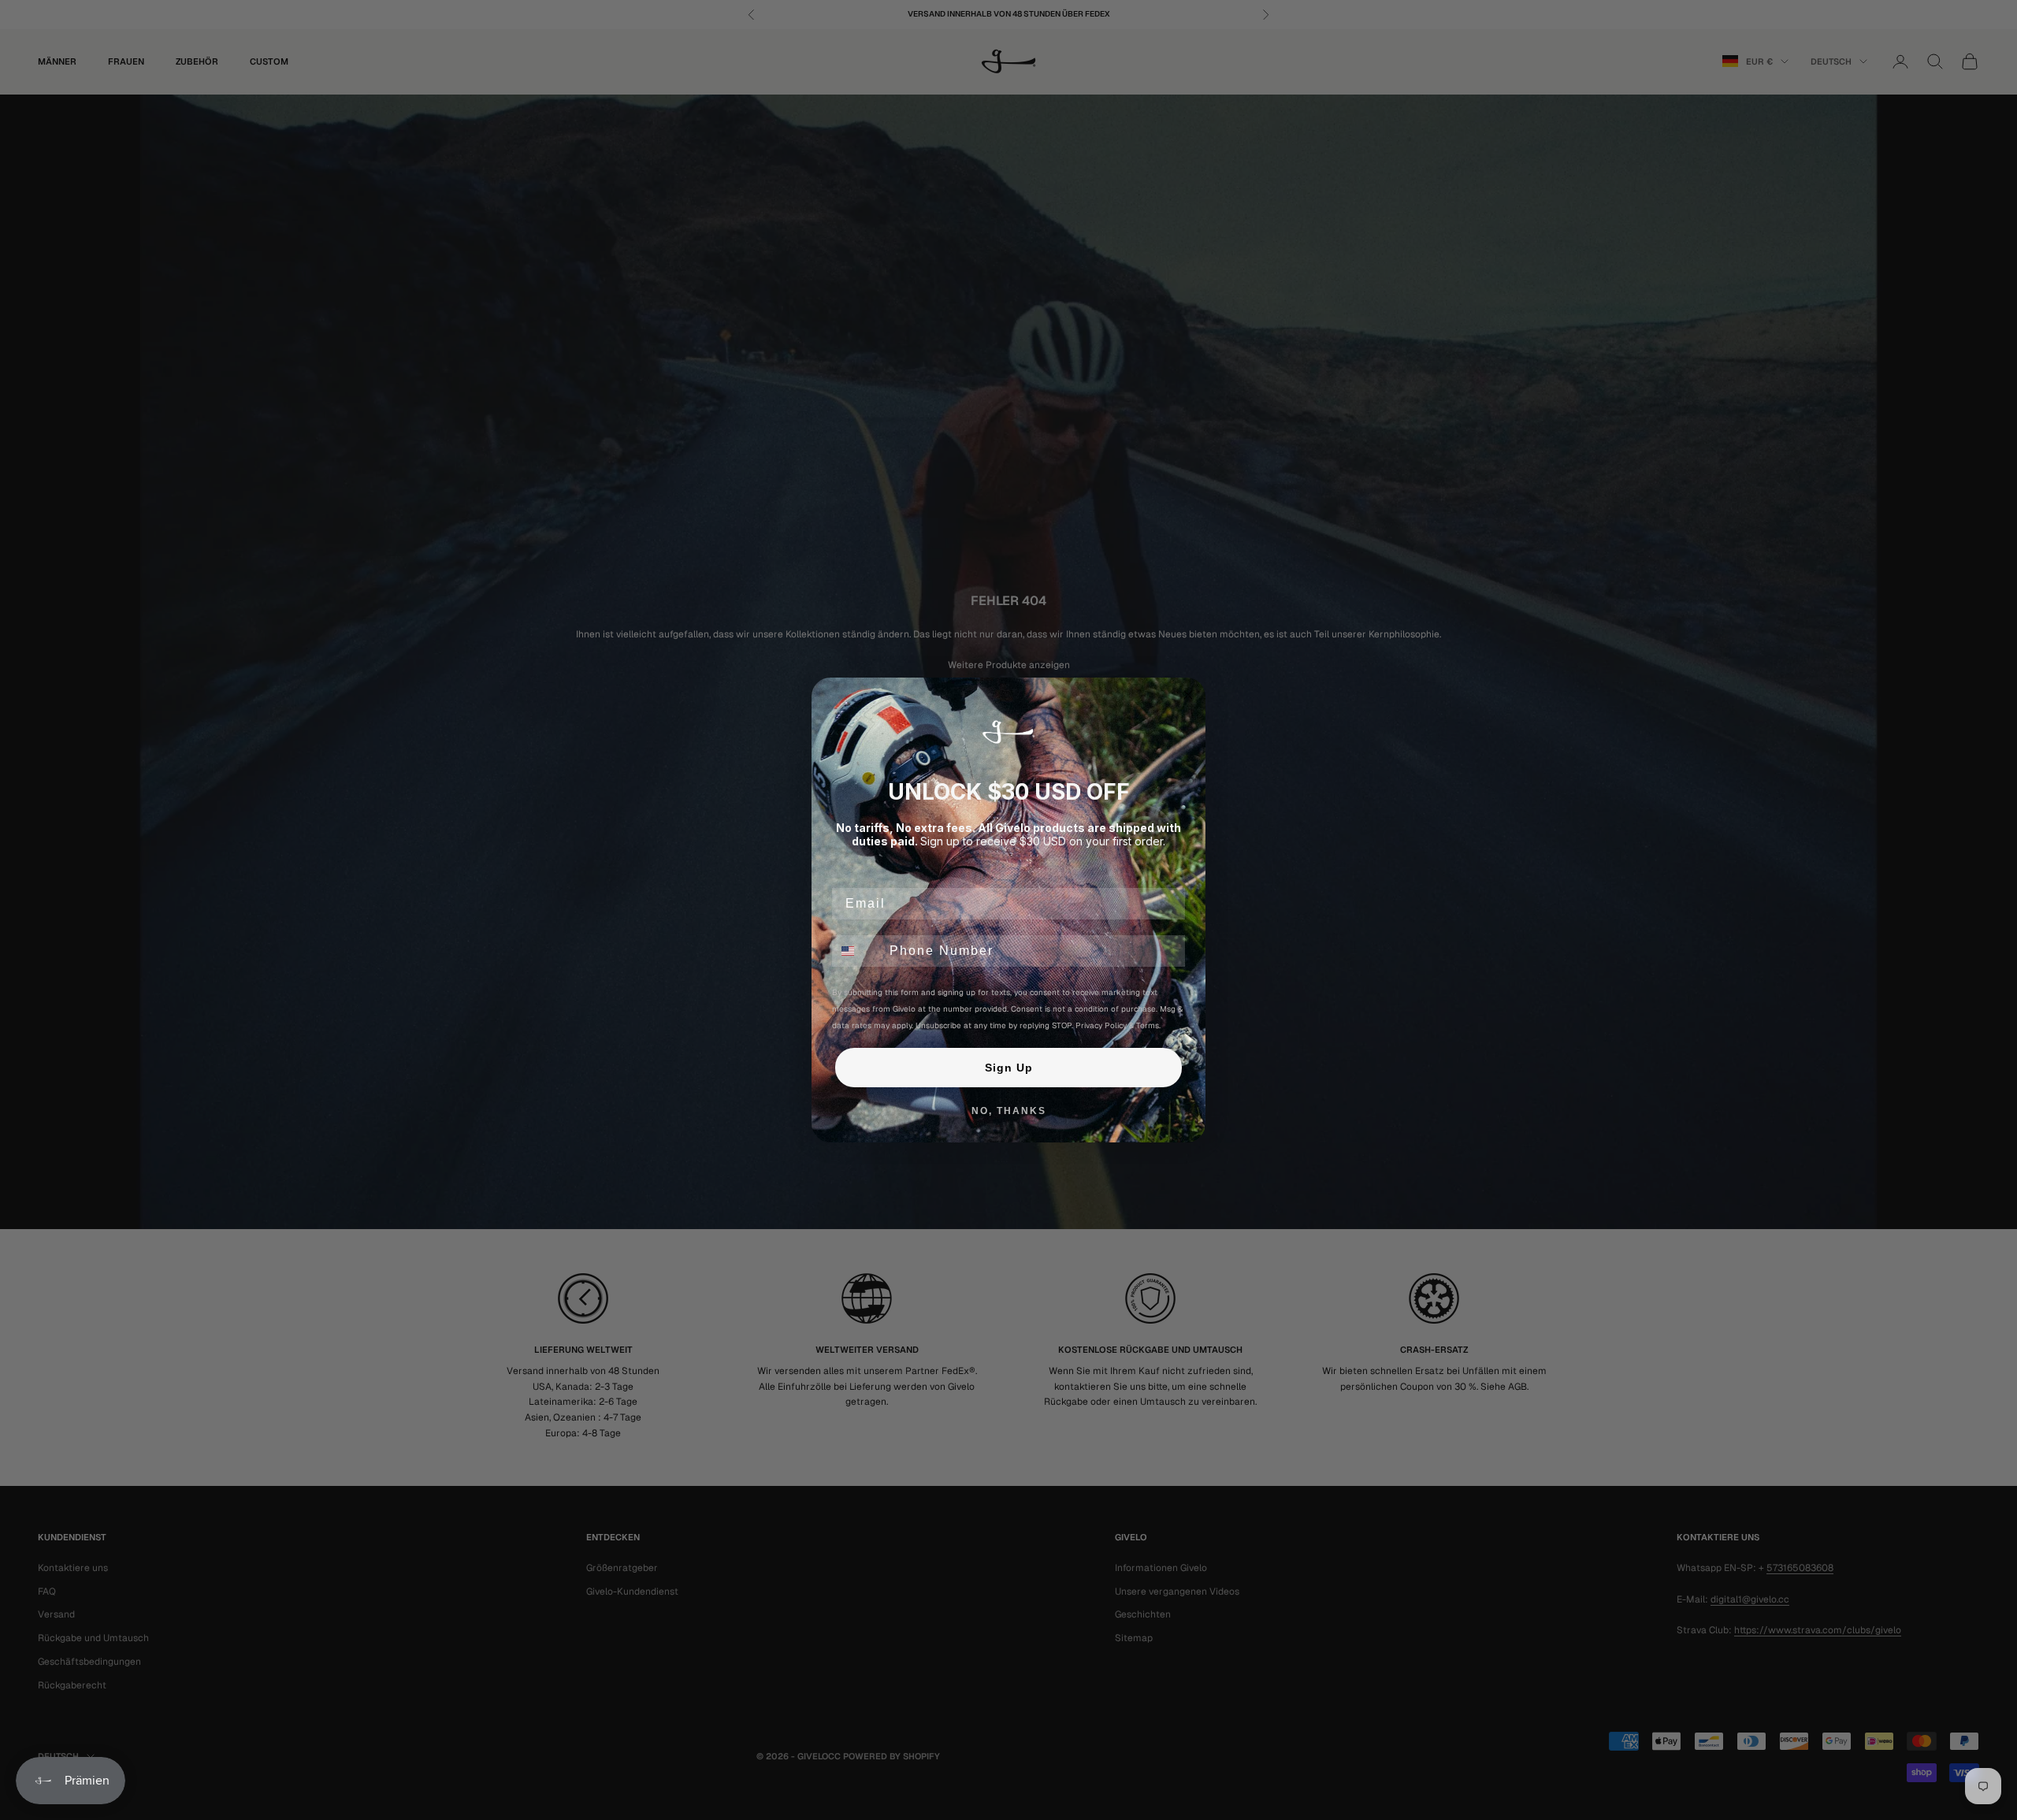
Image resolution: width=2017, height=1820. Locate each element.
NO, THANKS (1009, 1111)
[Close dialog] (1188, 695)
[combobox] (857, 951)
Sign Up (1009, 1068)
